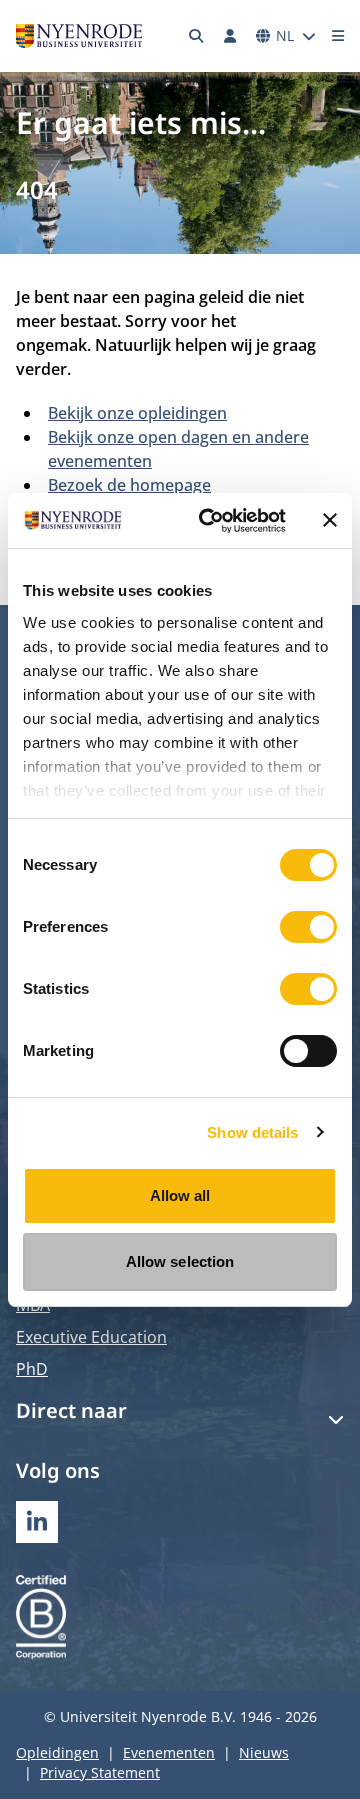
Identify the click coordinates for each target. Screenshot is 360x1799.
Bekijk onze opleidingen (137, 413)
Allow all (180, 1195)
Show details (252, 1132)
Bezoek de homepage (129, 485)
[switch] (308, 927)
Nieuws (264, 1752)
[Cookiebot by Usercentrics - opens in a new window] (211, 521)
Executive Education (91, 1337)
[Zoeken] (197, 36)
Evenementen (169, 1752)
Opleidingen (57, 1752)
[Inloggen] (230, 36)
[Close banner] (330, 520)
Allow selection (180, 1261)
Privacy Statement (100, 1772)
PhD (32, 1369)
